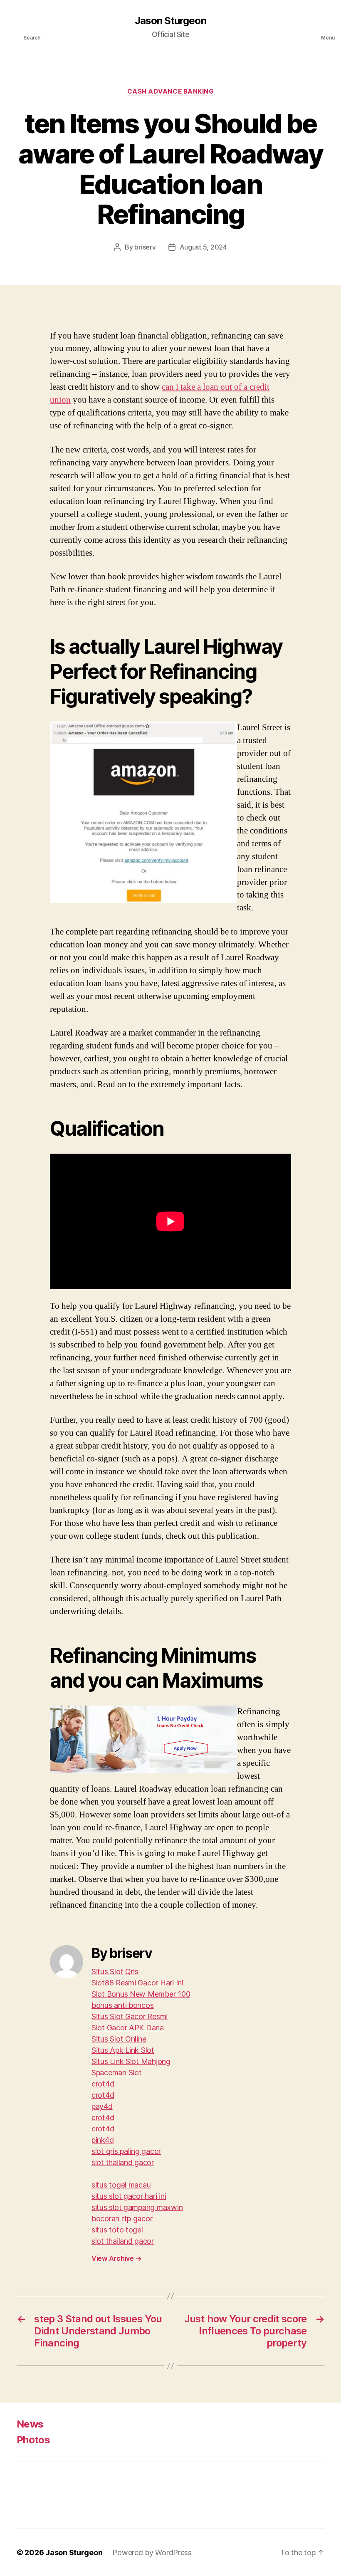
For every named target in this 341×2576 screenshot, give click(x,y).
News (30, 2424)
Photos (33, 2440)
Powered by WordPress (152, 2553)
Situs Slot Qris (115, 1972)
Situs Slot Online (119, 2039)
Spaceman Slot (117, 2073)
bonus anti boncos (122, 2005)
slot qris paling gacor (126, 2151)
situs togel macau (121, 2185)
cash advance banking (171, 91)
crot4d (103, 2084)
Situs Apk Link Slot (123, 2050)
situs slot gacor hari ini (129, 2196)
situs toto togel (117, 2230)
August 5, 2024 (203, 247)
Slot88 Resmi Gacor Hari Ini (137, 1983)
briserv (145, 247)
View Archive (116, 2258)
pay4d (102, 2106)
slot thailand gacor (123, 2162)
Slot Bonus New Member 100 (141, 1994)
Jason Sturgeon (170, 21)
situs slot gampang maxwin (137, 2207)
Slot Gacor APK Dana (128, 2028)
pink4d (103, 2140)
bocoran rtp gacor (122, 2219)
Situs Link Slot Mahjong (131, 2061)
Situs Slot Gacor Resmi (130, 2016)
